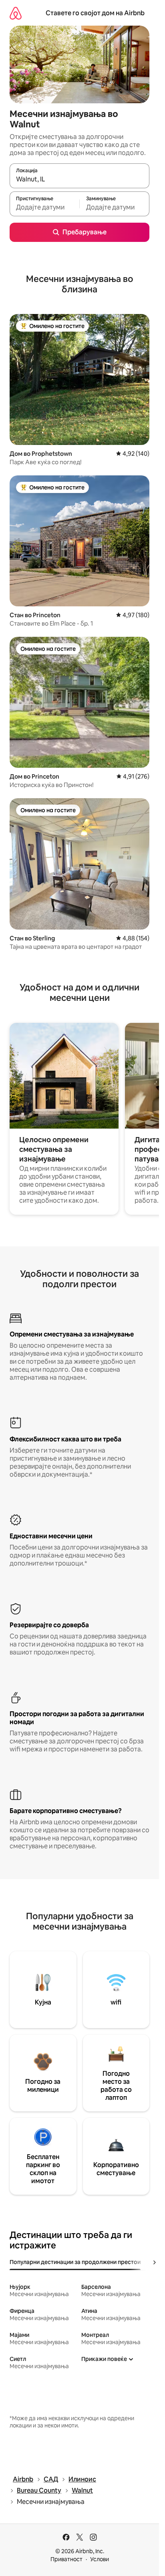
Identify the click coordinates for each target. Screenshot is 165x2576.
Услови (100, 2559)
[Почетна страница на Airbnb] (16, 13)
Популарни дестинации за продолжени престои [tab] (75, 2262)
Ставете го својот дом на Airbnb (95, 13)
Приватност (66, 2559)
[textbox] (44, 207)
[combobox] (79, 179)
